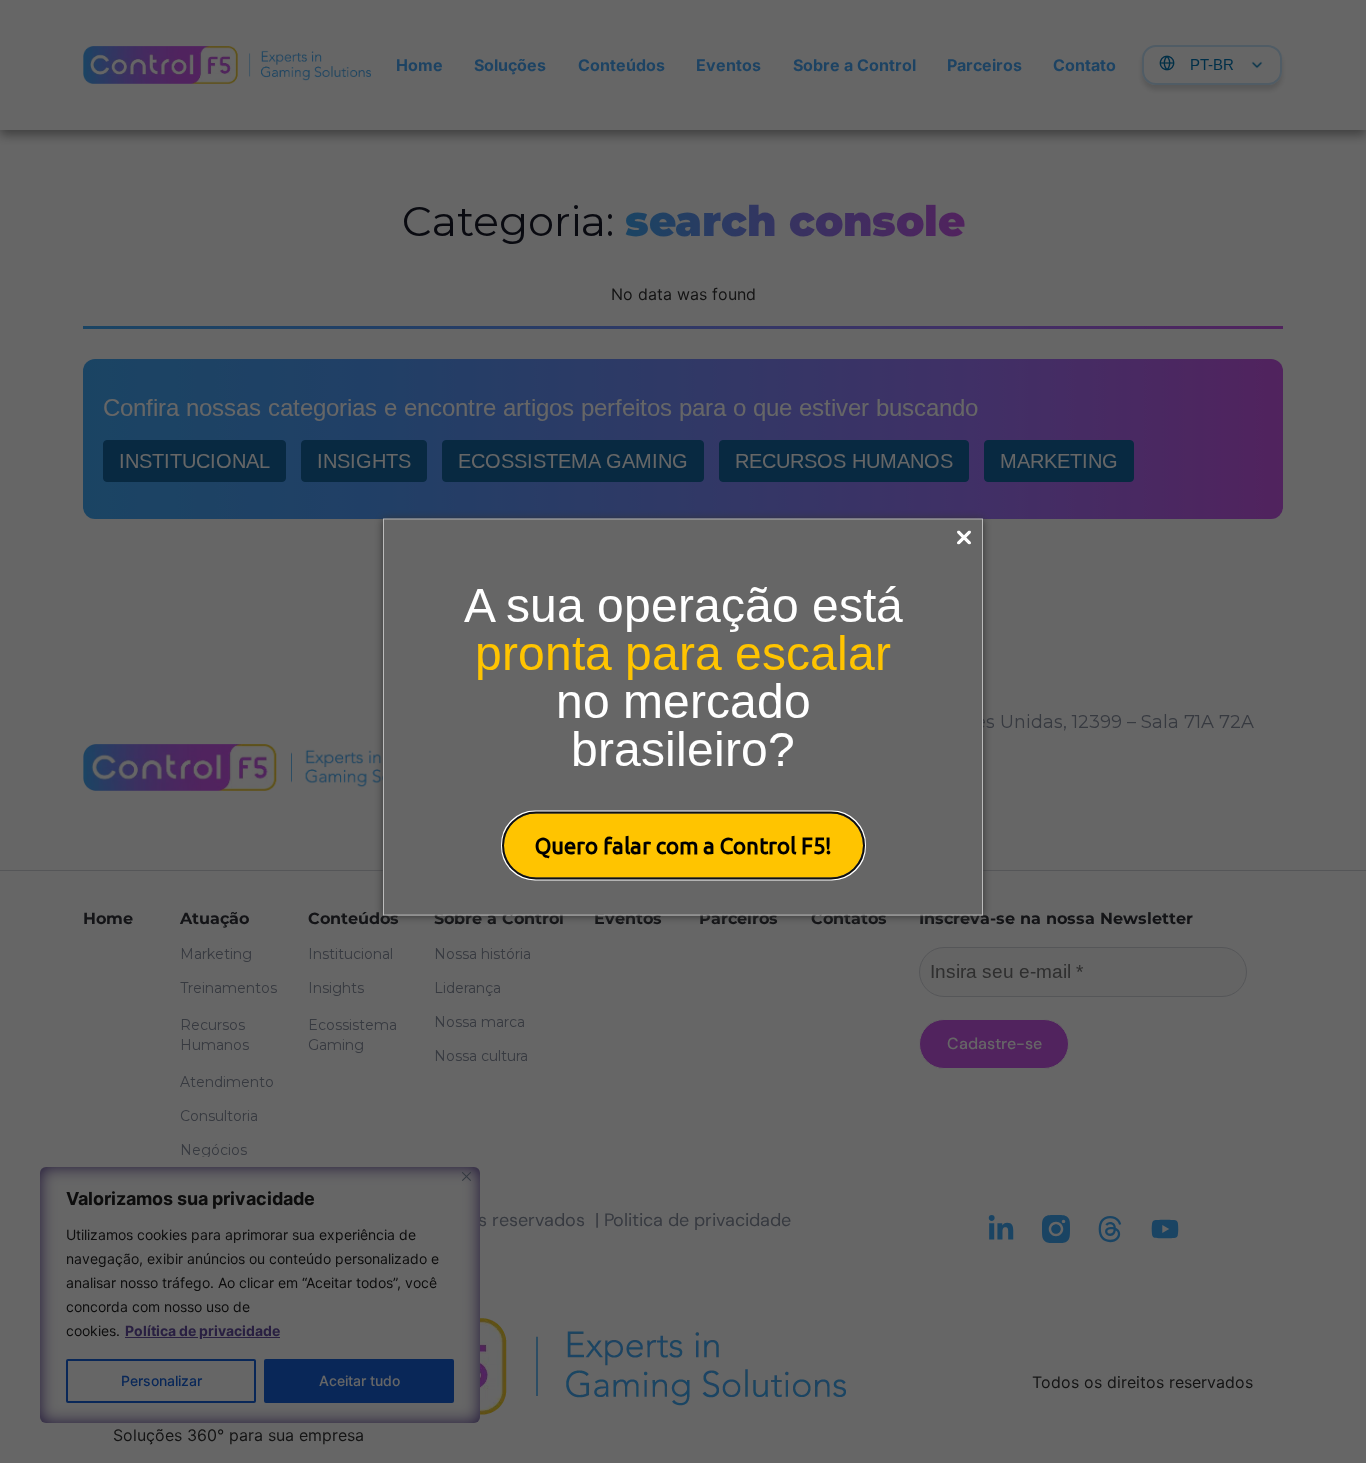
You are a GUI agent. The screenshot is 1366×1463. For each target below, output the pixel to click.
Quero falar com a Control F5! (683, 844)
